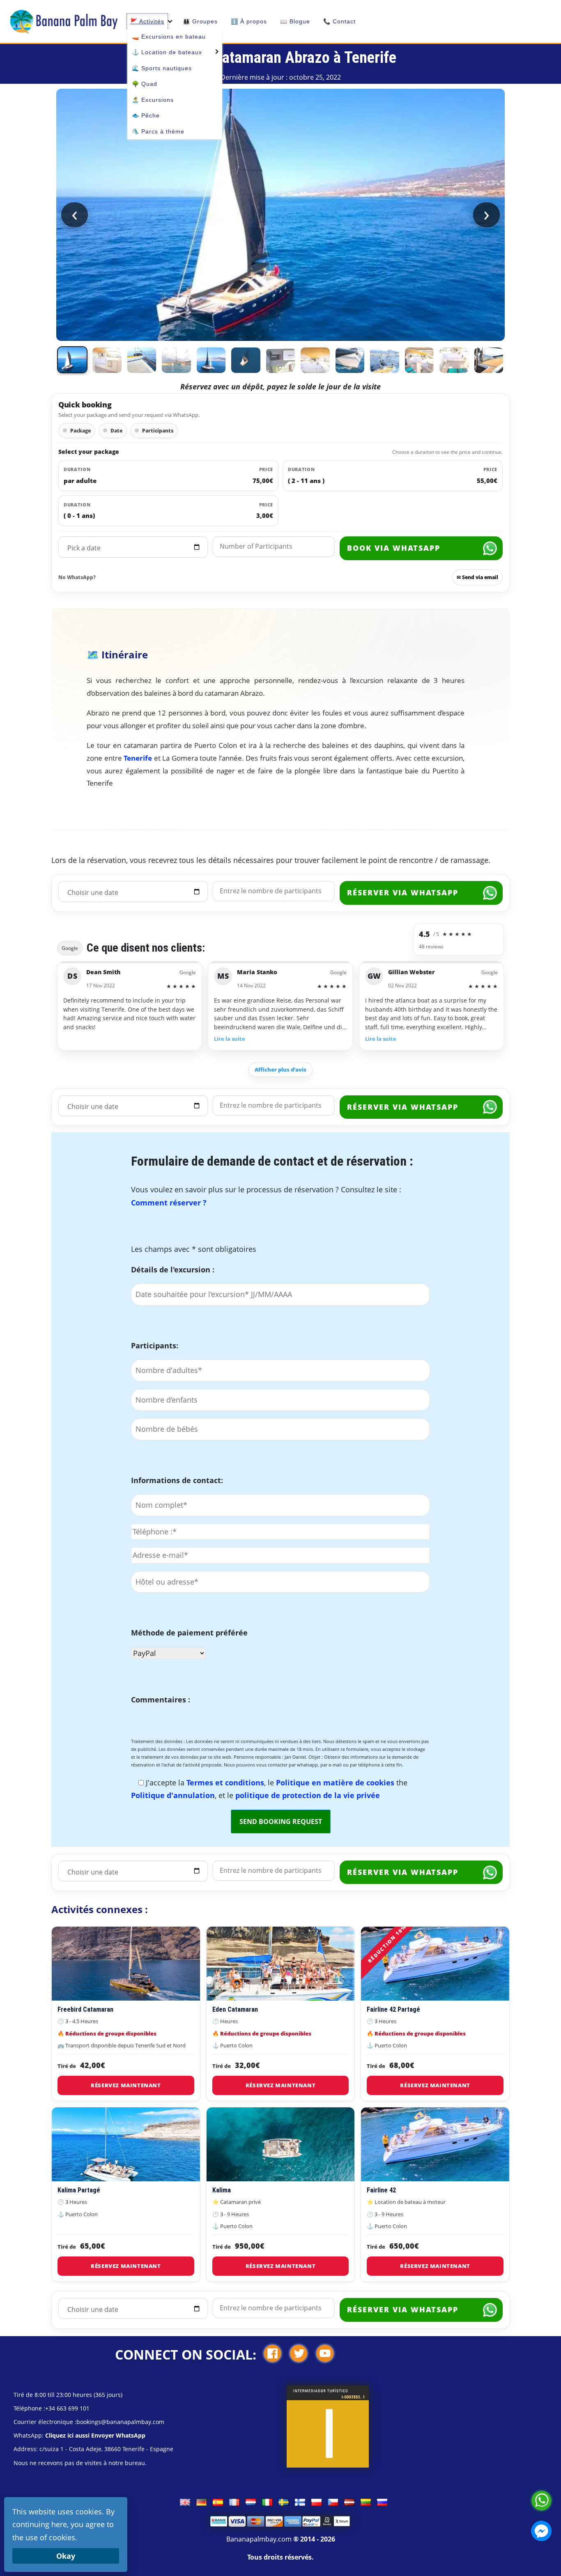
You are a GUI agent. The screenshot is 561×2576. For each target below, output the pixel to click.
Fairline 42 (381, 2190)
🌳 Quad (145, 84)
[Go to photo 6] (246, 360)
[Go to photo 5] (211, 360)
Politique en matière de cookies (336, 1782)
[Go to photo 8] (315, 360)
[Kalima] (281, 2144)
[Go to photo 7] (280, 360)
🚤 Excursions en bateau (169, 37)
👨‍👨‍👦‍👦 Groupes (200, 21)
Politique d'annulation (173, 1795)
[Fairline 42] (435, 2144)
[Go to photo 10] (384, 360)
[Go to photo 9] (350, 360)
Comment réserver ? (169, 1203)
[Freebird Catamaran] (126, 1964)
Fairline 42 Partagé (393, 2009)
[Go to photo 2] (107, 360)
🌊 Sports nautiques (162, 68)
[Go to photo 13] (489, 360)
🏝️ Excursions (153, 100)
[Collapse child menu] (170, 21)
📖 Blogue (295, 21)
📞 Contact (339, 21)
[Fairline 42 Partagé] (435, 1964)
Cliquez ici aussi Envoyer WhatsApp (95, 2435)
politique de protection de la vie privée (308, 1795)
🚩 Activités (147, 21)
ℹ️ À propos (249, 21)
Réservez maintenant (126, 2085)
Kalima (222, 2190)
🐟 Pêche (146, 115)
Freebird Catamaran (85, 2009)
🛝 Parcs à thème (158, 131)
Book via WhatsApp (394, 548)
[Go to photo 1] (72, 360)
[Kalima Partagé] (126, 2144)
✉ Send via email (477, 577)
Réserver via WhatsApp (403, 892)
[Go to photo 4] (176, 360)
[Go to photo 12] (454, 360)
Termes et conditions (225, 1782)
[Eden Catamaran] (281, 1964)
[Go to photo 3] (142, 360)
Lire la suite (230, 1039)
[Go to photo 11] (419, 360)
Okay (66, 2556)
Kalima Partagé (79, 2190)
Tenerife (138, 758)
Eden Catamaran (235, 2009)
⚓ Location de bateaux (167, 52)
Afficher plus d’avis (280, 1069)
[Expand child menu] (216, 51)
